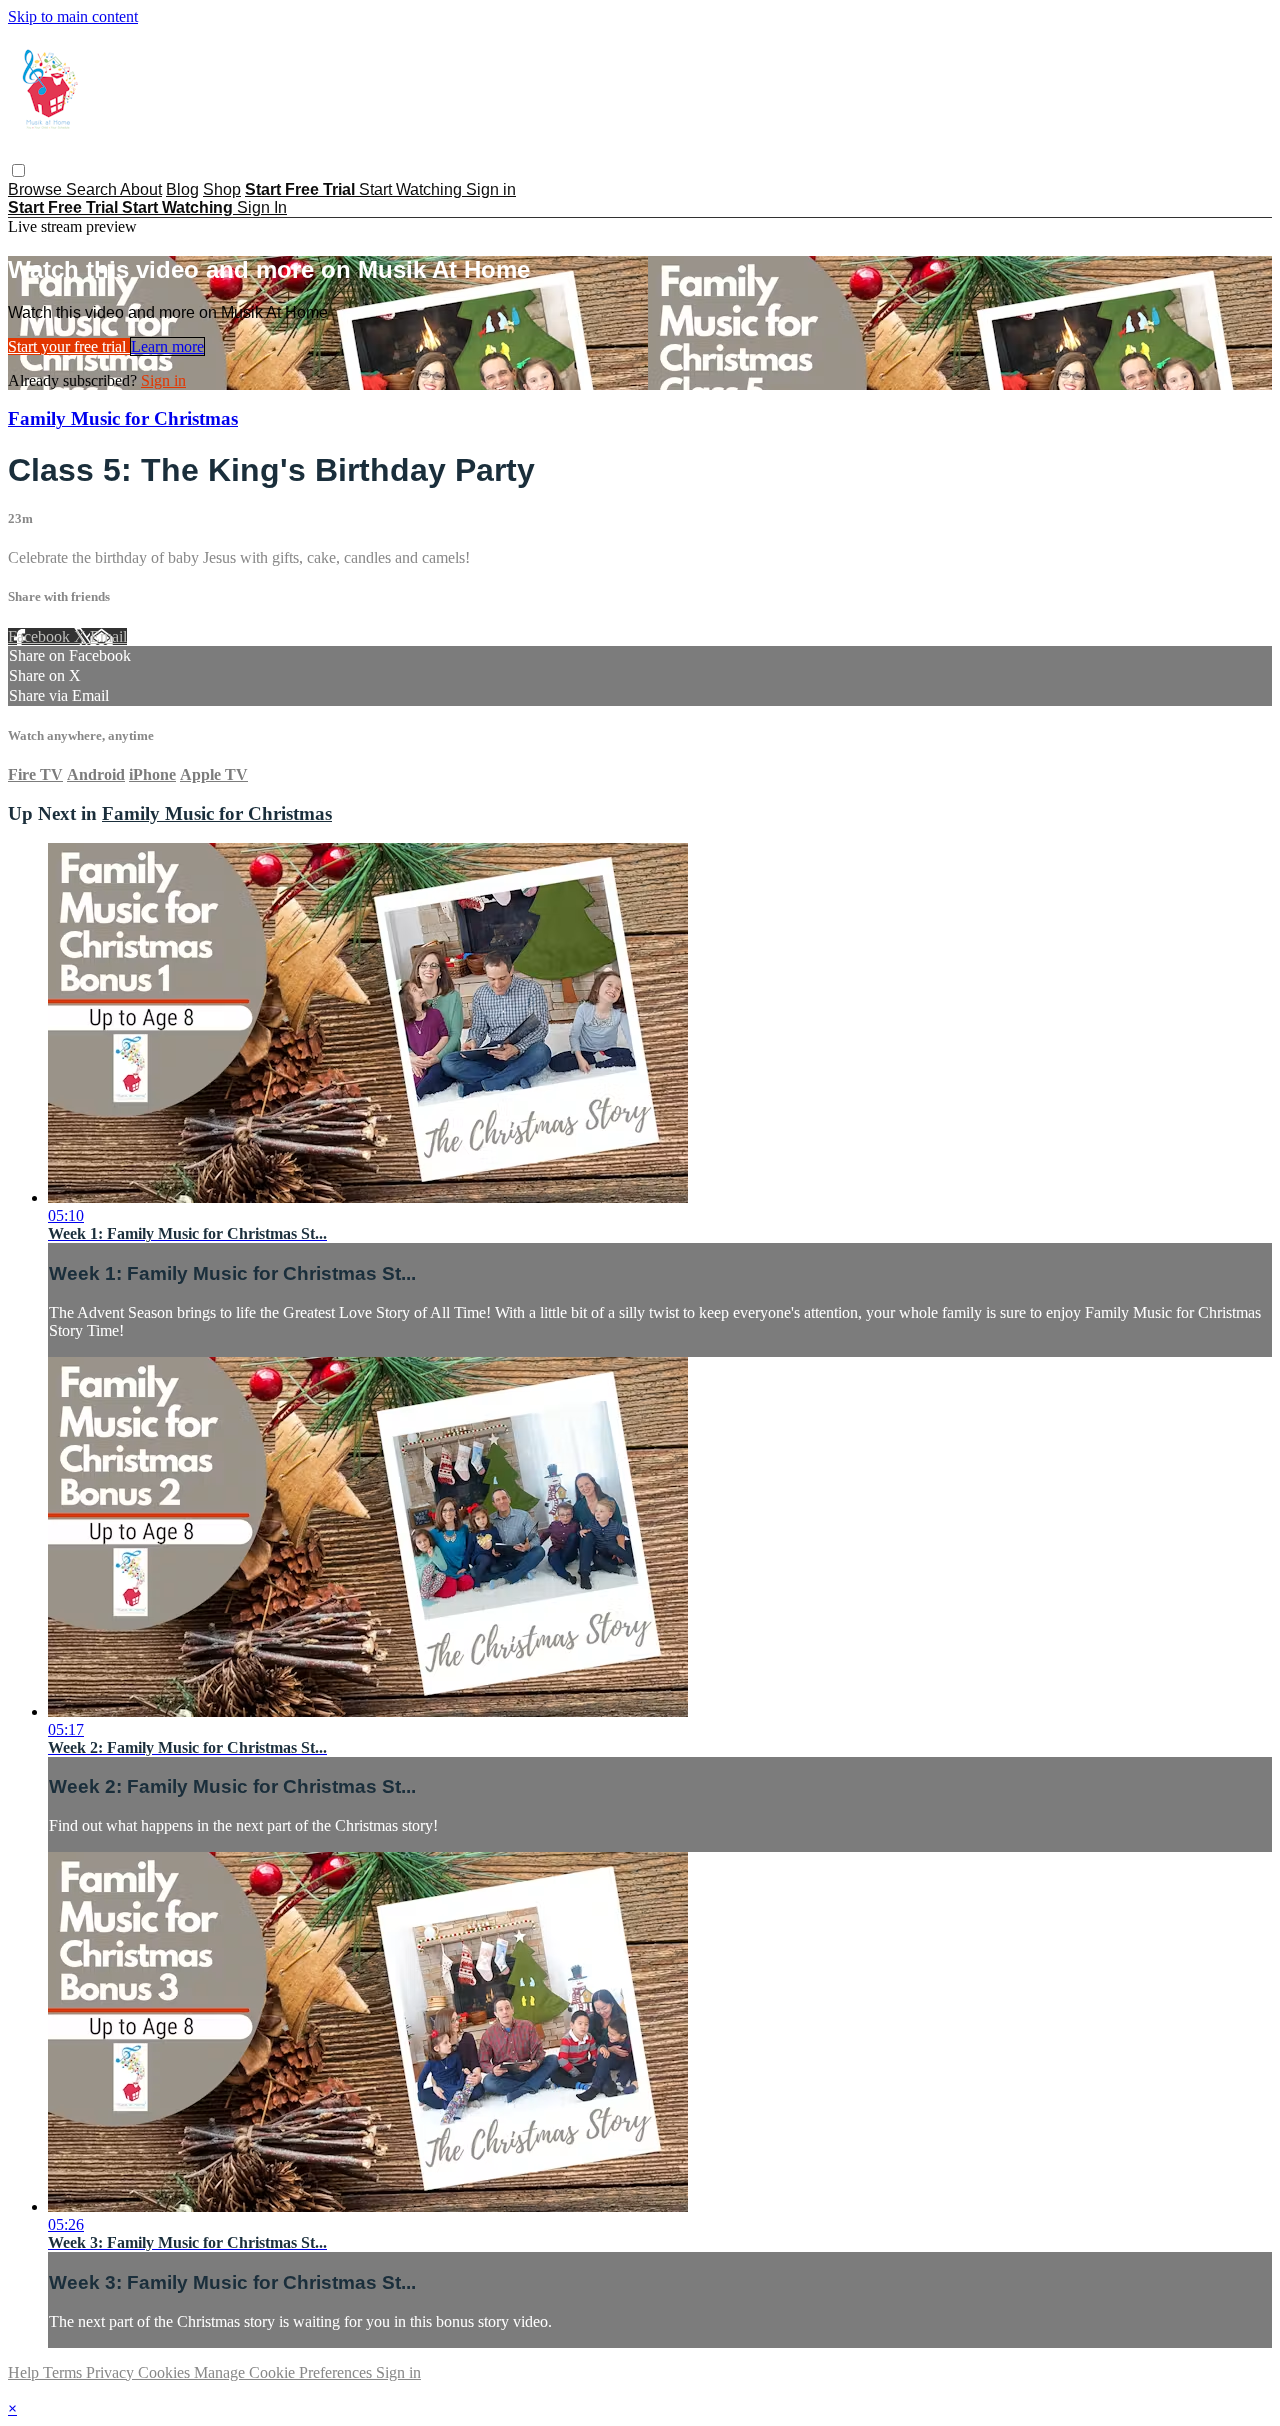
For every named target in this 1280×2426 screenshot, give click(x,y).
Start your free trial (69, 346)
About (141, 189)
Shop (222, 189)
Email (108, 636)
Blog (182, 189)
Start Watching (412, 189)
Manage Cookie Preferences (285, 2372)
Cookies (166, 2372)
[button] (18, 170)
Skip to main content (73, 16)
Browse (37, 189)
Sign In (262, 207)
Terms (64, 2372)
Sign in (491, 189)
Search (93, 189)
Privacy (112, 2372)
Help (25, 2372)
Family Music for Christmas (123, 418)
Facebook (41, 636)
